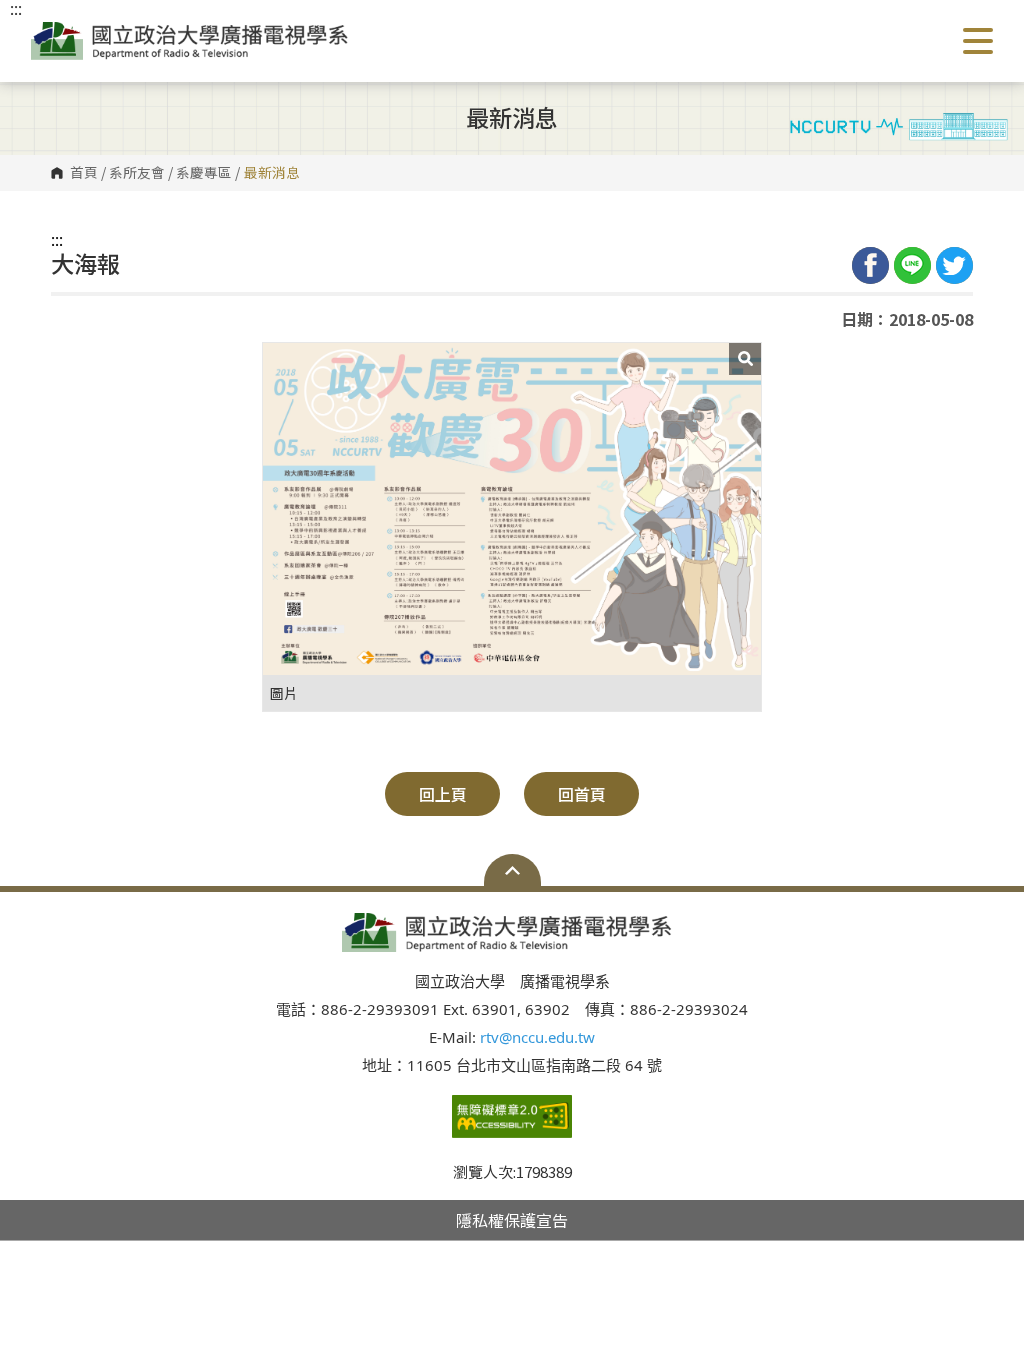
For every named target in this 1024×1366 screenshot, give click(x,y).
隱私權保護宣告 (512, 1220)
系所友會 (137, 173)
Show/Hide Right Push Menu (978, 41)
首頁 (84, 173)
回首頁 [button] (582, 794)
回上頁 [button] (443, 794)
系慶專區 (204, 173)
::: (57, 239)
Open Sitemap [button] (512, 870)
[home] (194, 40)
